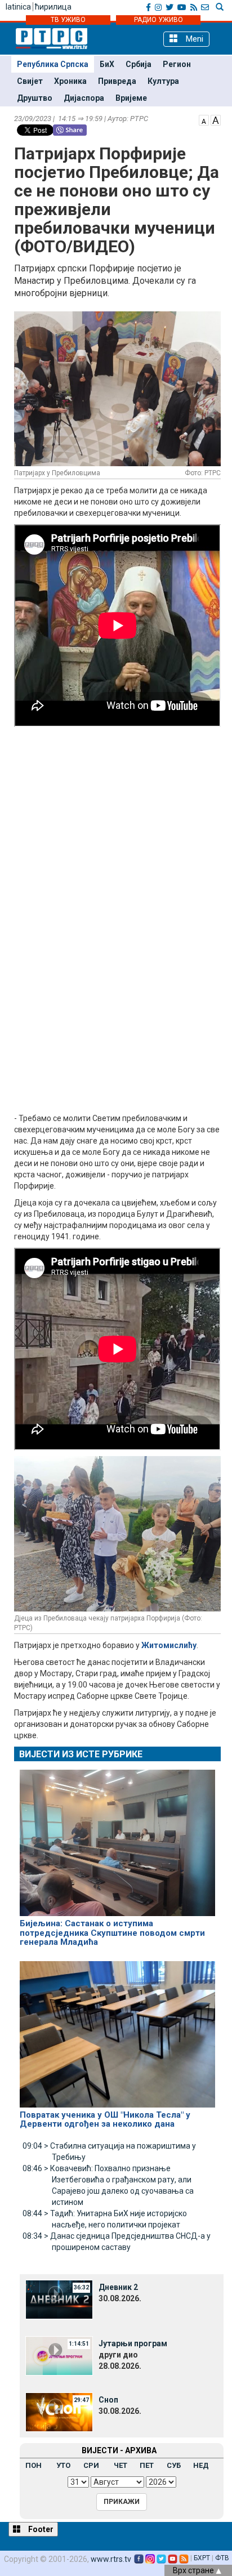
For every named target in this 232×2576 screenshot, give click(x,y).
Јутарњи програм (133, 2343)
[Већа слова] (216, 119)
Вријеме (131, 98)
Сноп (108, 2400)
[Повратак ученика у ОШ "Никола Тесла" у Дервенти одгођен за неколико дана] (117, 2029)
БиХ (107, 64)
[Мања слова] (204, 119)
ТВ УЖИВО (68, 20)
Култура (163, 81)
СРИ (91, 2465)
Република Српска (53, 64)
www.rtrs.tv (111, 2559)
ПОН (34, 2465)
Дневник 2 (118, 2287)
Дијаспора (84, 98)
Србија (139, 64)
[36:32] (59, 2298)
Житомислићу (169, 1645)
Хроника (70, 81)
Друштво (35, 98)
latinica (18, 7)
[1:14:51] (59, 2355)
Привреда (117, 81)
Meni (193, 39)
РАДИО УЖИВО (159, 20)
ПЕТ (147, 2465)
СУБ (174, 2465)
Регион (177, 64)
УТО (63, 2465)
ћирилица (53, 7)
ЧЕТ (121, 2465)
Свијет (30, 81)
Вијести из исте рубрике (81, 1754)
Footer (40, 2529)
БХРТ (202, 2558)
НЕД (201, 2465)
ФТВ (222, 2558)
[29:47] (59, 2411)
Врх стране (194, 2570)
